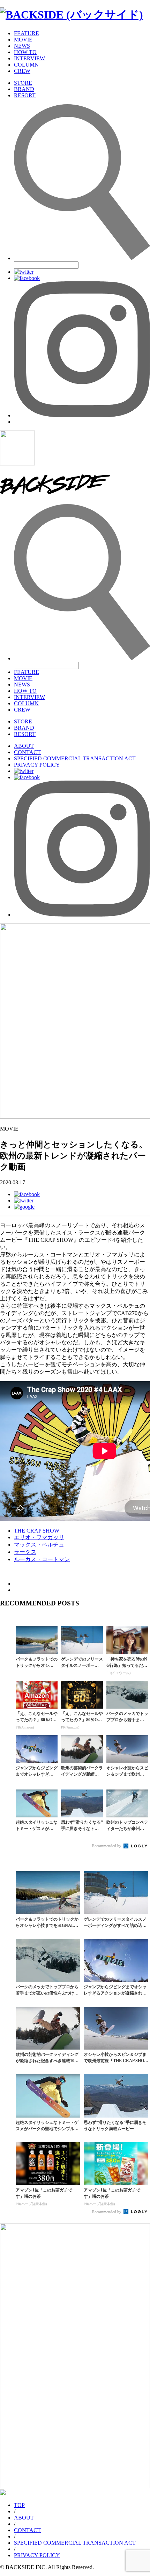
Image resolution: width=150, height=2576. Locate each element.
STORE (23, 83)
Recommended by (107, 1846)
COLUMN (26, 65)
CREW (22, 71)
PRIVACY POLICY (37, 765)
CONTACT (27, 752)
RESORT (25, 95)
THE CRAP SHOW (37, 1531)
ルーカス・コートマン (42, 1559)
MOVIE (23, 40)
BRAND (24, 89)
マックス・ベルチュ (39, 1545)
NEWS (22, 46)
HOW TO (25, 52)
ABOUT (24, 746)
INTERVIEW (29, 58)
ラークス (25, 1552)
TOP (19, 2505)
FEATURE (27, 33)
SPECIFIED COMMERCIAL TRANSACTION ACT (75, 758)
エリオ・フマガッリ (39, 1537)
